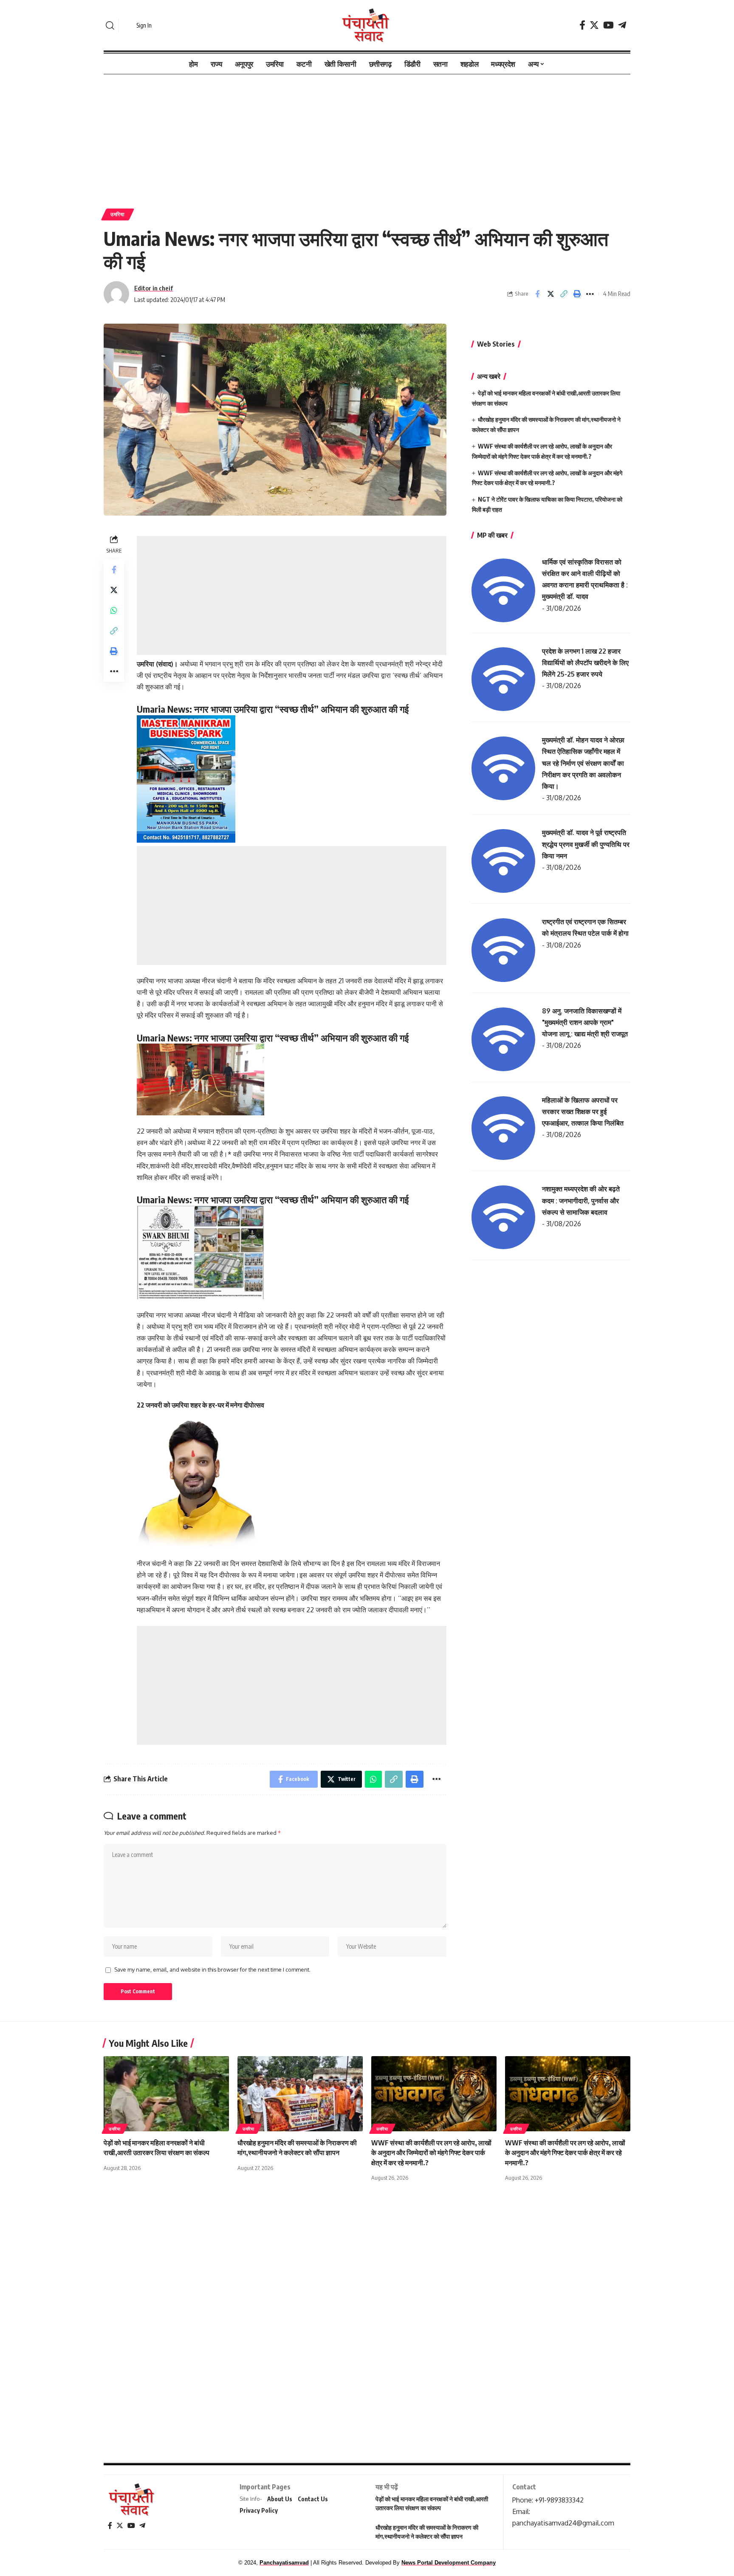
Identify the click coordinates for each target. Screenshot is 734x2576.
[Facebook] (582, 25)
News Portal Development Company (449, 2563)
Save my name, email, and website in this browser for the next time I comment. (212, 1969)
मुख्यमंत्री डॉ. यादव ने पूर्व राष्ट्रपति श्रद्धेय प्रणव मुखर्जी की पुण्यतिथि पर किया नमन (586, 844)
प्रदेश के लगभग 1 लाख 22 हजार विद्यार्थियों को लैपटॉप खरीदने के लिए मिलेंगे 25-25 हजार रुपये (585, 663)
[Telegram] (622, 25)
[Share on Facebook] (537, 294)
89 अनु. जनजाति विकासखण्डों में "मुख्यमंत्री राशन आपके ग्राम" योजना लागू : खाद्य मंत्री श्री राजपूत (585, 1022)
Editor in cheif (154, 288)
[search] (110, 25)
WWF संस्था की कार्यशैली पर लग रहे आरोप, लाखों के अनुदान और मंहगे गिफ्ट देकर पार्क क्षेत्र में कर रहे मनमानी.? (565, 2153)
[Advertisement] (367, 137)
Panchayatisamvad (284, 2563)
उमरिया (118, 214)
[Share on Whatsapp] (114, 610)
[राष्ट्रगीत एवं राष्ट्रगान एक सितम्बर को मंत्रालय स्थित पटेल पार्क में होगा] (503, 949)
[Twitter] (594, 25)
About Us (280, 2499)
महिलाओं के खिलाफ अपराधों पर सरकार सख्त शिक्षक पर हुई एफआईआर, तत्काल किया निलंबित (583, 1112)
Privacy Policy (259, 2510)
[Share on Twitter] (550, 294)
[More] (590, 294)
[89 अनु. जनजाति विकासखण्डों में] (503, 1038)
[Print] (577, 294)
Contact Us (313, 2499)
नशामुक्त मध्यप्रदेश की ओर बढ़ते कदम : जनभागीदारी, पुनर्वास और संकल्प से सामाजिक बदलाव (581, 1200)
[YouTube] (608, 25)
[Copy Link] (564, 294)
